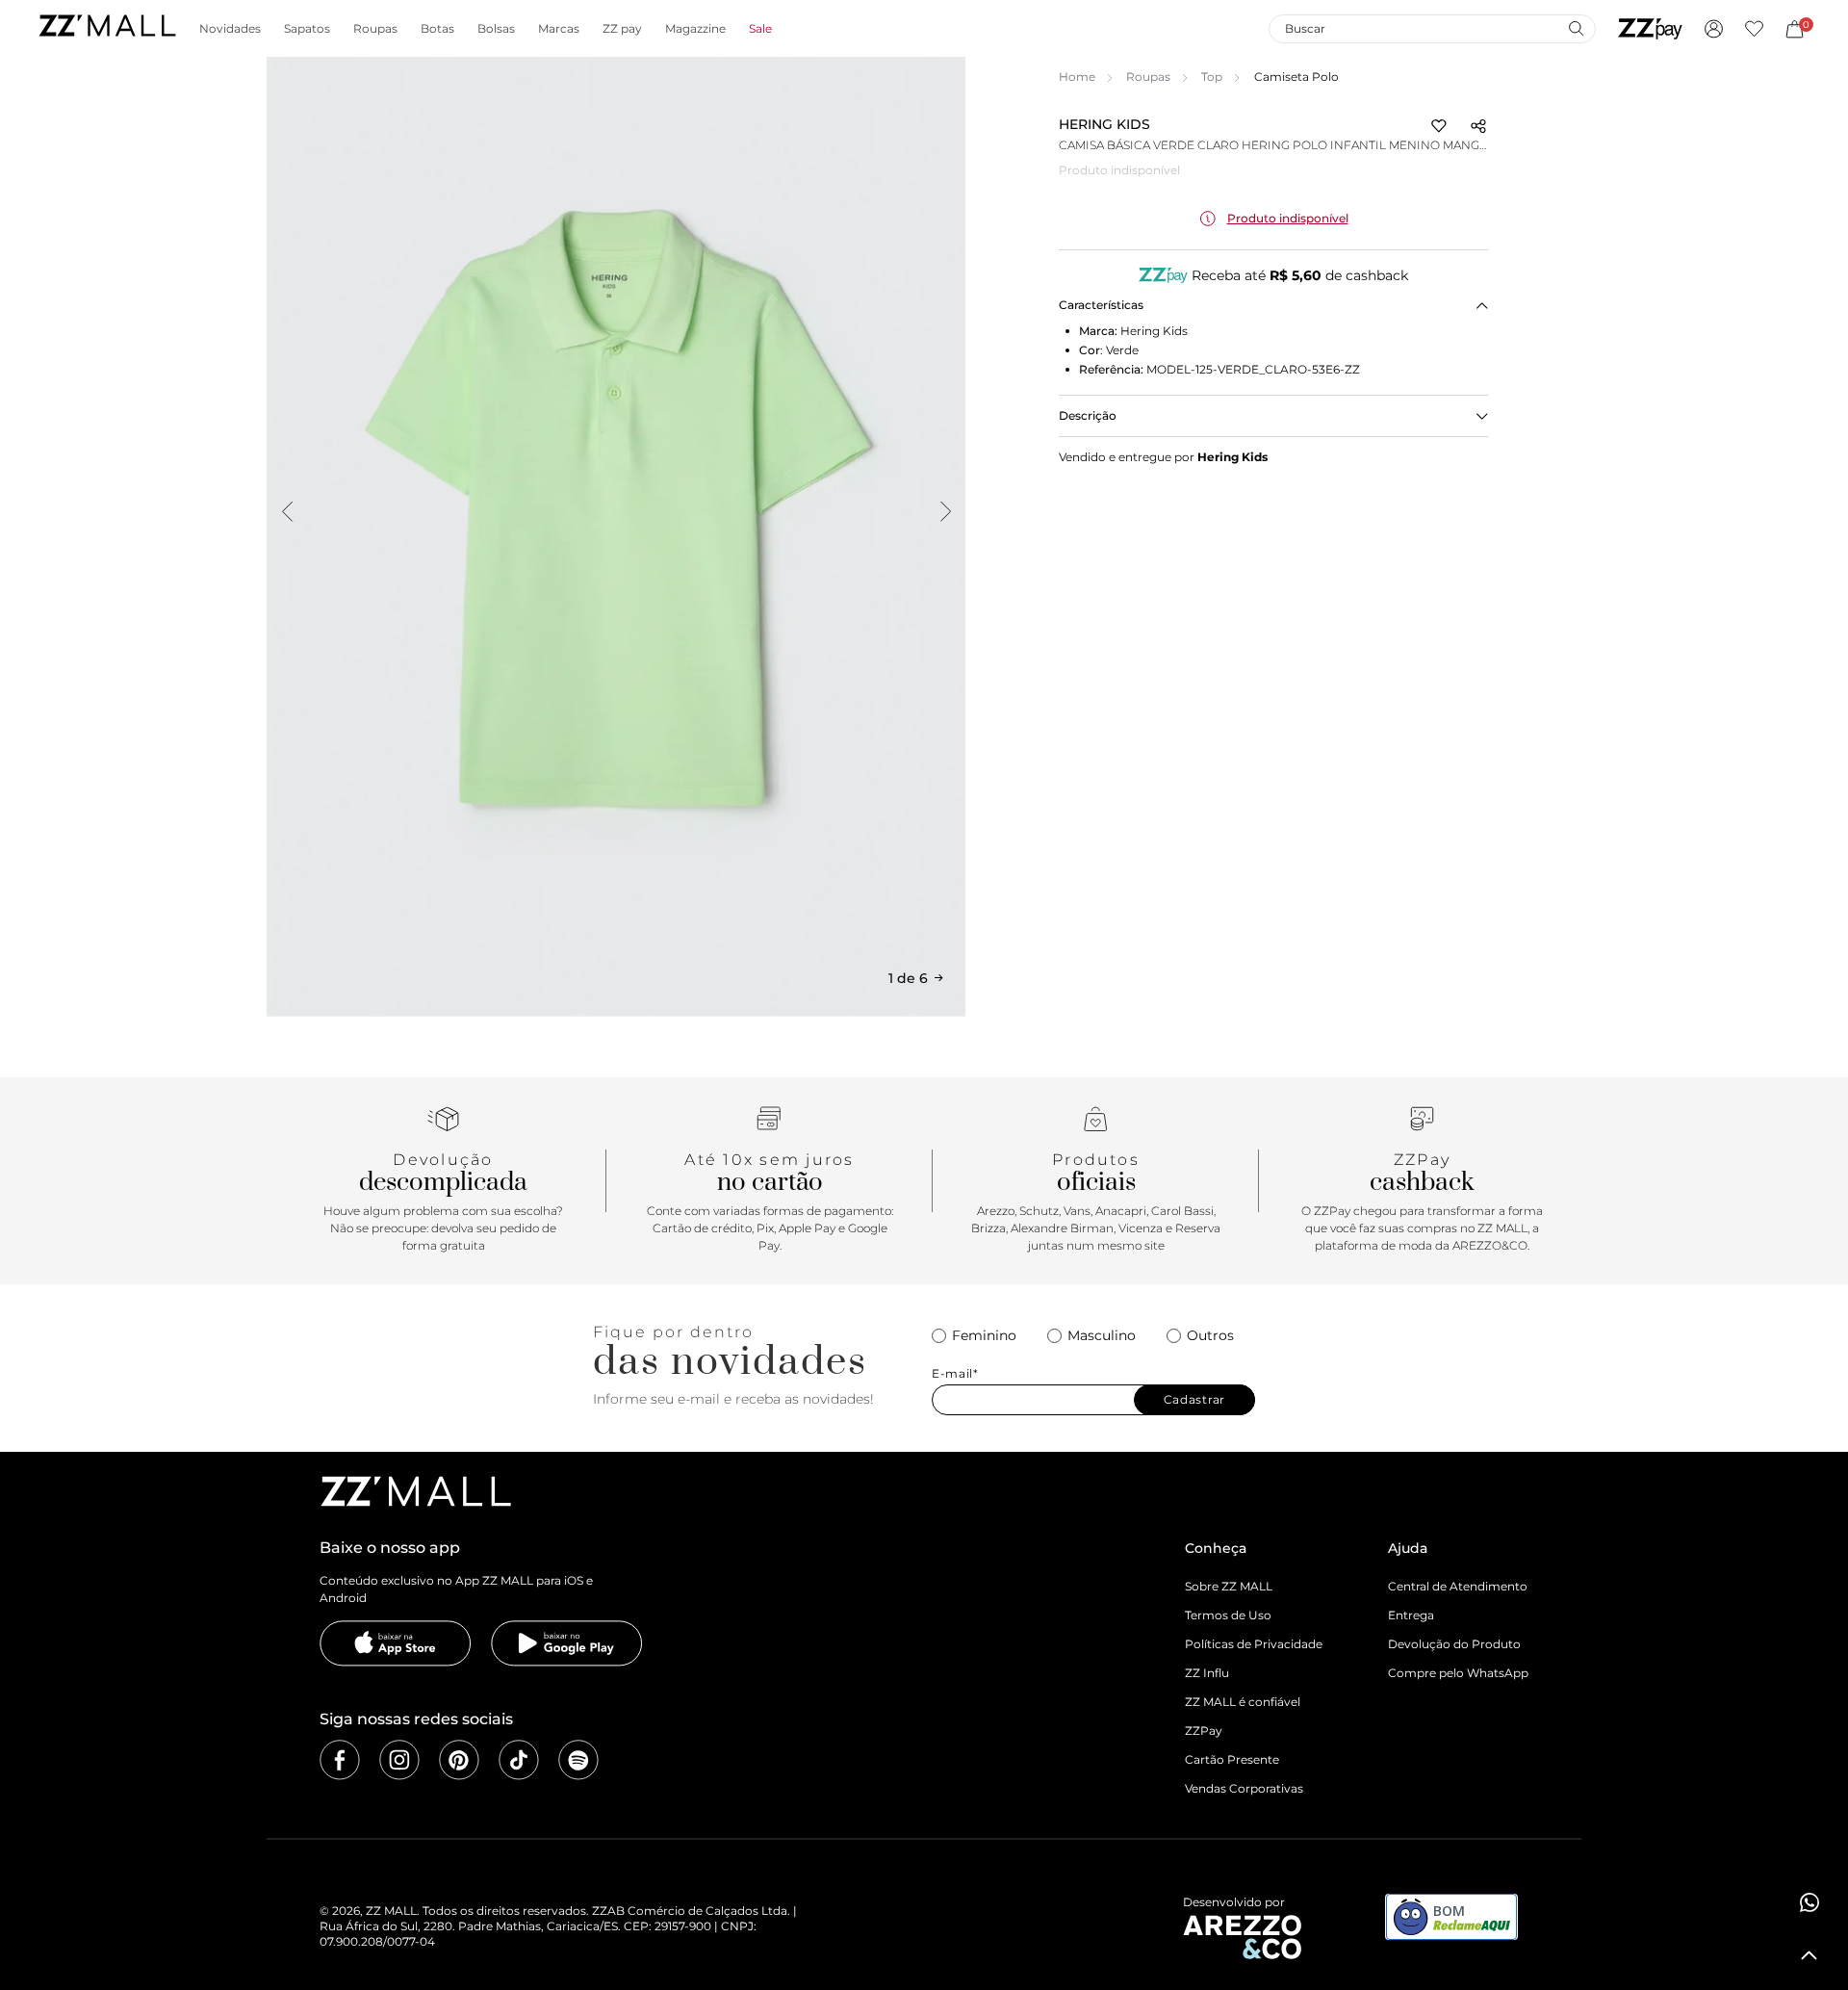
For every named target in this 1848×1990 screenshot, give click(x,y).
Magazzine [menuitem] (695, 29)
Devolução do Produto (1454, 1644)
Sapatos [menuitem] (307, 29)
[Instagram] (399, 1760)
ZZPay (1204, 1731)
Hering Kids (1104, 124)
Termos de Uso (1228, 1615)
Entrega (1411, 1615)
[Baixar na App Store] (396, 1643)
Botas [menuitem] (437, 29)
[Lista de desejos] (1754, 29)
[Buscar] (1576, 28)
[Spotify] (578, 1760)
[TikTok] (519, 1760)
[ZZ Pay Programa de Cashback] (1650, 29)
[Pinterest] (459, 1760)
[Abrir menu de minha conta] (1714, 29)
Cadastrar (1194, 1399)
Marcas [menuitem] (559, 29)
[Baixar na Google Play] (567, 1643)
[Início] (107, 28)
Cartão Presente (1232, 1759)
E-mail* (955, 1374)
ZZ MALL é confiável (1243, 1702)
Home (1077, 77)
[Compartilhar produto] (1478, 126)
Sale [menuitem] (760, 29)
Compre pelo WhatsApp (1458, 1673)
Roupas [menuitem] (375, 29)
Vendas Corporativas (1244, 1788)
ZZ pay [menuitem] (622, 29)
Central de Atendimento (1458, 1586)
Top (1212, 77)
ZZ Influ (1207, 1673)
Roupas (1148, 77)
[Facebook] (340, 1760)
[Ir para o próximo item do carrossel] (945, 511)
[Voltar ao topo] (1809, 1955)
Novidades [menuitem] (230, 29)
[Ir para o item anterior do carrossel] (287, 511)
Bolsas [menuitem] (496, 29)
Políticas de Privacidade (1254, 1644)
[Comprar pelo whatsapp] (1809, 1902)
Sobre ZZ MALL (1229, 1586)
